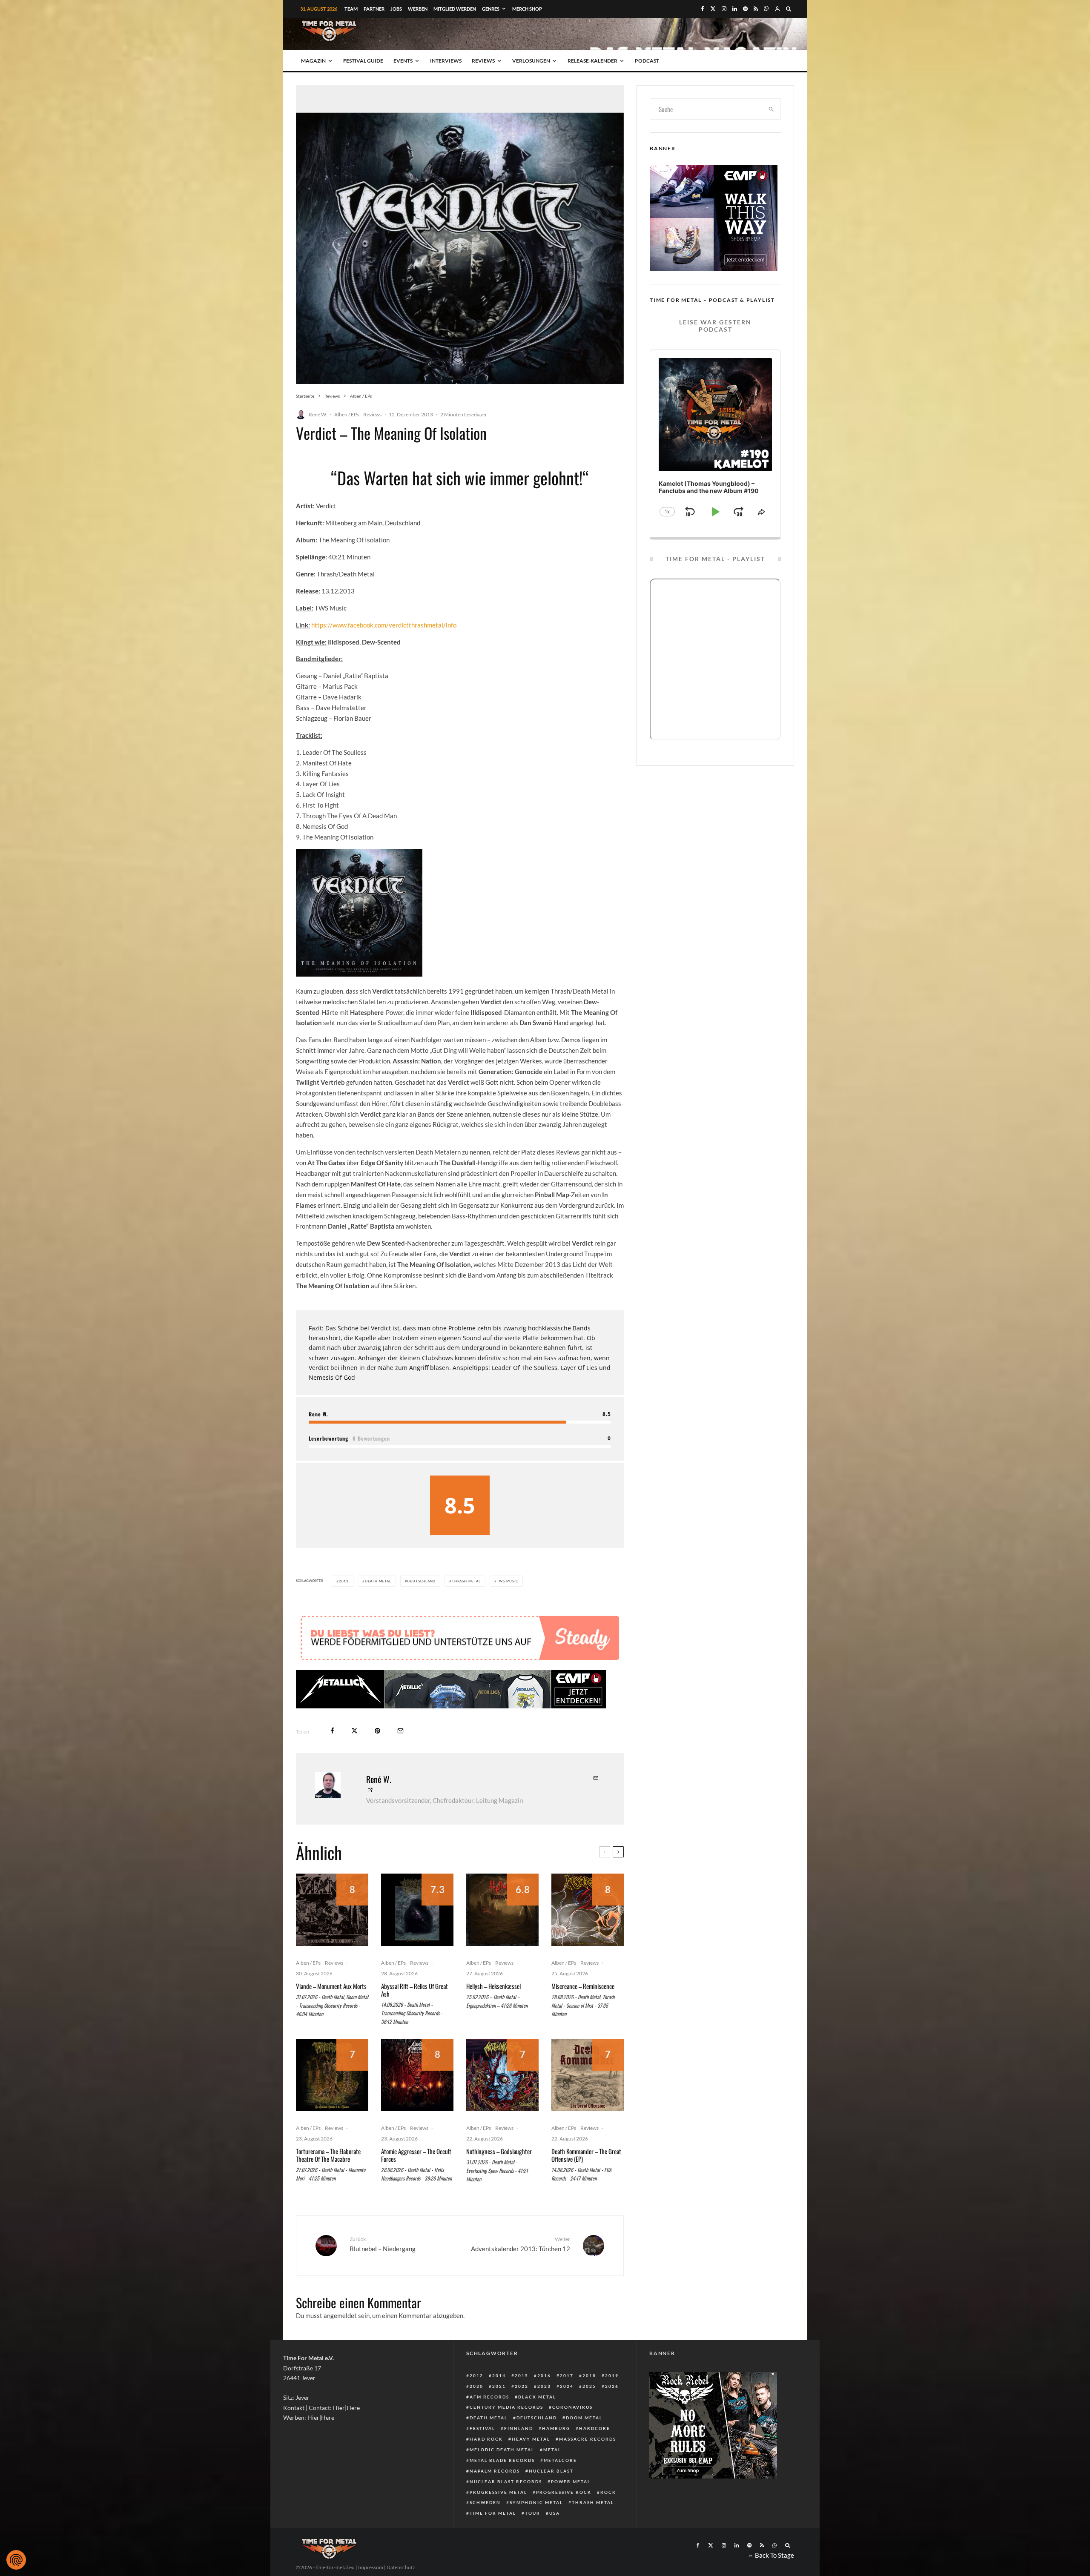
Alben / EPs (347, 414)
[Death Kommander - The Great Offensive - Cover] (588, 2100)
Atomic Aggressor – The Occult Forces (416, 2181)
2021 (499, 2412)
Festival (482, 2454)
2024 (567, 2412)
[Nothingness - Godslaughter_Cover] (502, 2100)
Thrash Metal (466, 1581)
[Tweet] (354, 1756)
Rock (608, 2518)
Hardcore (595, 2454)
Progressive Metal (498, 2518)
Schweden (485, 2528)
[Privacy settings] (16, 2560)
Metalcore (560, 2486)
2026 (612, 2412)
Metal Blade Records (502, 2486)
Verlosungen (531, 61)
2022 (522, 2412)
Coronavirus (572, 2433)
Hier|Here (346, 2433)
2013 (344, 1581)
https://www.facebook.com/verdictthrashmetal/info (384, 625)
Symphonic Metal (536, 2528)
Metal (552, 2475)
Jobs (396, 9)
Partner (374, 9)
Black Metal (537, 2422)
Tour (533, 2539)
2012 (476, 2401)
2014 (499, 2401)
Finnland (519, 2454)
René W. (318, 414)
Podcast (647, 61)
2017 (567, 2401)
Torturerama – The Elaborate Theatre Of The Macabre (328, 2181)
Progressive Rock (564, 2518)
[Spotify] (745, 9)
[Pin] (377, 1756)
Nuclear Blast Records (506, 2507)
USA (555, 2539)
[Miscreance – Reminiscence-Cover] (588, 1935)
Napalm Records (495, 2496)
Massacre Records (588, 2464)
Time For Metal (493, 2539)
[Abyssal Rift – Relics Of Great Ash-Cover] (417, 1935)
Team (351, 9)
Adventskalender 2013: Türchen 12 (521, 2270)
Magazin (313, 61)
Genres (491, 9)
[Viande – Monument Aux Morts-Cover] (332, 1935)
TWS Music (508, 1581)
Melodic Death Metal (502, 2475)
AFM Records (489, 2422)
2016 (544, 2401)
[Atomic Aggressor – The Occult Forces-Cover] (417, 2100)
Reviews (483, 61)
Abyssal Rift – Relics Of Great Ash (414, 2015)
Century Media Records (506, 2433)
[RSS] (756, 9)
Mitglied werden (455, 9)
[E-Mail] (400, 1756)
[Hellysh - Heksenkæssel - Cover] (502, 1935)
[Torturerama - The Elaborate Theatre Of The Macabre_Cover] (332, 2100)
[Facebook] (703, 9)
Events (403, 61)
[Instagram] (724, 9)
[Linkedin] (735, 9)
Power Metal (571, 2507)
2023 (544, 2412)
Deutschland (421, 1581)
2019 (612, 2401)
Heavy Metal (531, 2464)
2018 (589, 2401)
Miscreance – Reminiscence (583, 2012)
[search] (772, 109)
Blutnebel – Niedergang (383, 2270)
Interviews (446, 61)
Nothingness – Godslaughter (499, 2177)
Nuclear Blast (551, 2496)
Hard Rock (486, 2464)
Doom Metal (584, 2443)
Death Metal (378, 1581)
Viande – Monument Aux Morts (331, 2012)
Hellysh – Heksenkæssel (493, 2012)
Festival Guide (363, 61)
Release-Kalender (592, 61)
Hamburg (556, 2454)
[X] (713, 9)
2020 (476, 2412)
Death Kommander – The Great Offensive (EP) (586, 2181)
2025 (589, 2412)
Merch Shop (527, 9)
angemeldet (340, 2341)
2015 (522, 2401)
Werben (418, 9)
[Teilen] (332, 1756)
